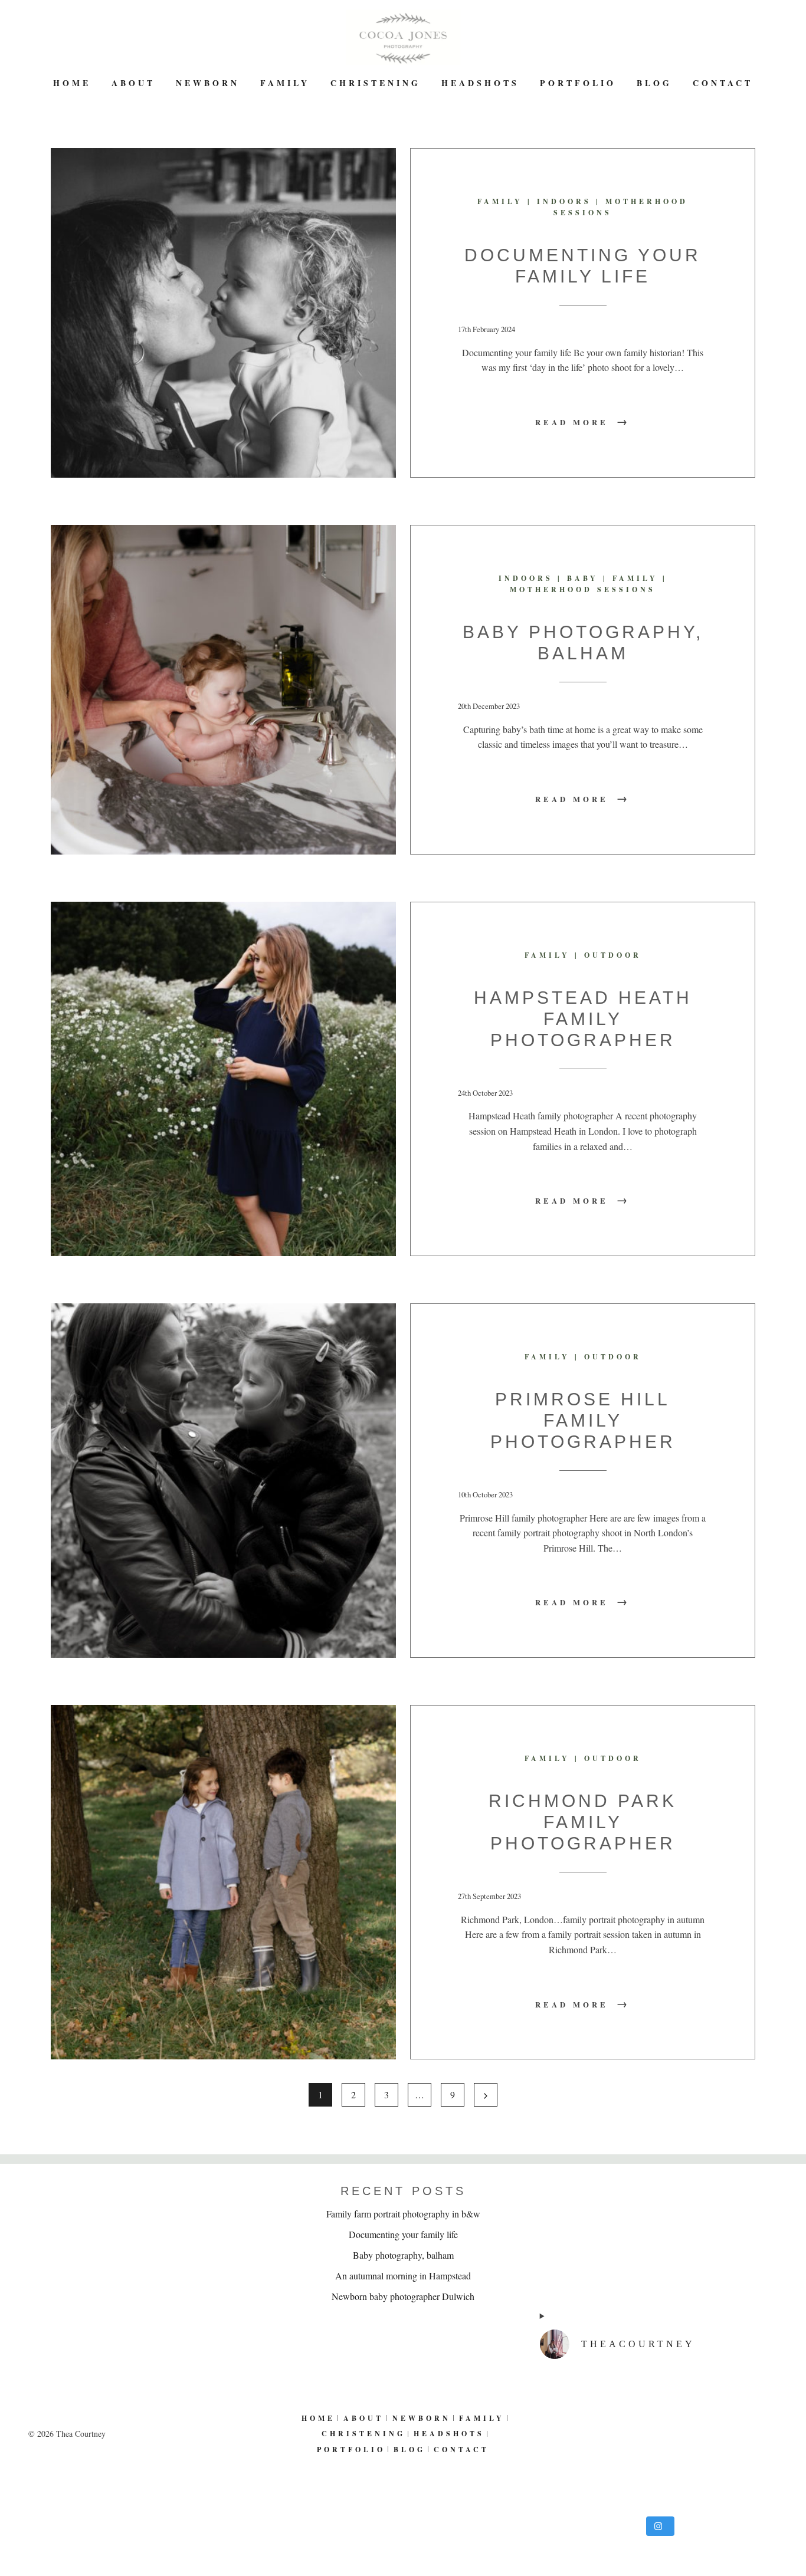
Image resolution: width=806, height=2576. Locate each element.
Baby (583, 578)
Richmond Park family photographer (583, 1822)
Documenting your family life (403, 2234)
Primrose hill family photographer (583, 1420)
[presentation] (223, 313)
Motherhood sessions (583, 589)
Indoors (564, 201)
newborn (208, 83)
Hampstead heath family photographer (583, 1019)
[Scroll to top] (789, 2528)
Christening (376, 83)
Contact (723, 83)
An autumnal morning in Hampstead (403, 2276)
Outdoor (613, 955)
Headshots (480, 83)
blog (654, 83)
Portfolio (578, 83)
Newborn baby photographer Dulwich (403, 2296)
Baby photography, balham (403, 2255)
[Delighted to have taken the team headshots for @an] (659, 2440)
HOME (72, 83)
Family (285, 83)
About (133, 83)
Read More (583, 422)
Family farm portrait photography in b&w (403, 2214)
